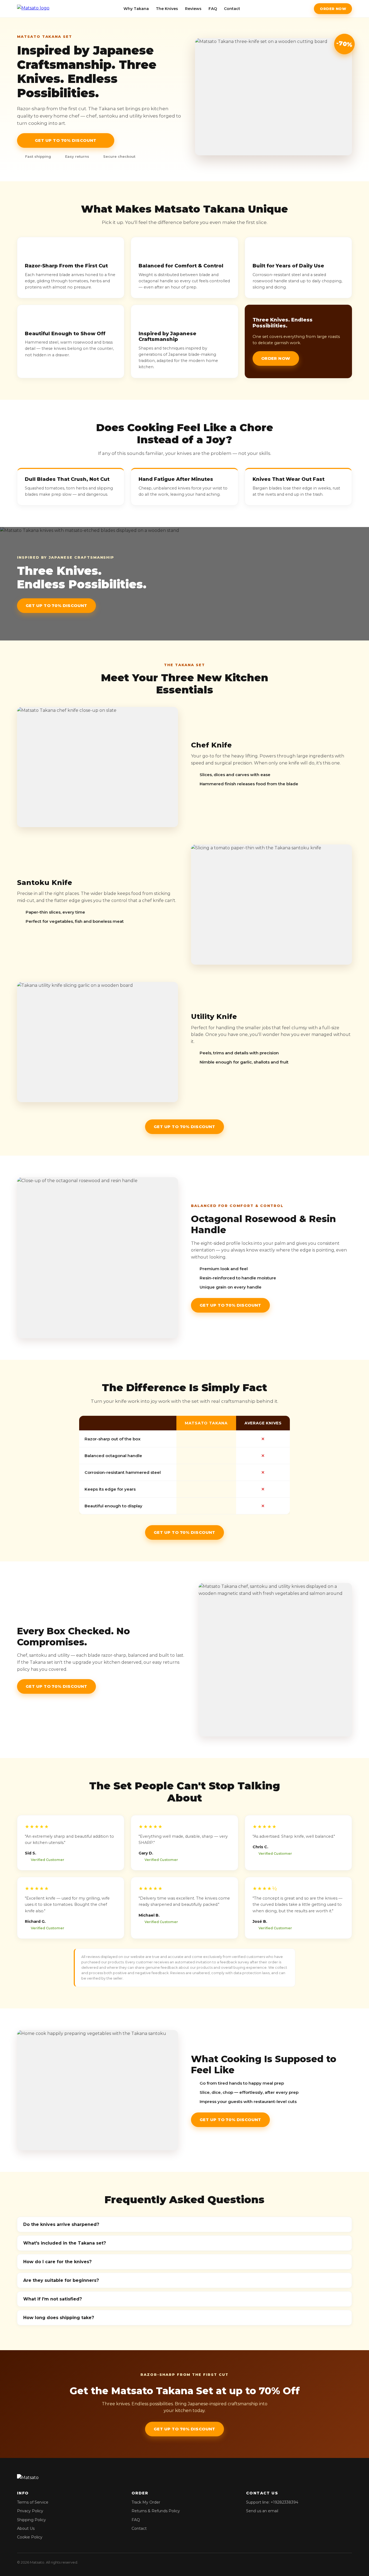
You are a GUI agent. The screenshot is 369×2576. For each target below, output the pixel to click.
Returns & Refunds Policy (156, 2511)
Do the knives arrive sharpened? (61, 2224)
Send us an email (262, 2511)
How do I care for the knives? (57, 2262)
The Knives (167, 9)
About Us (26, 2528)
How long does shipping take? (59, 2318)
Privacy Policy (30, 2511)
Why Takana (136, 9)
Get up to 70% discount (66, 140)
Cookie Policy (30, 2537)
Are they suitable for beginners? (61, 2280)
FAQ (213, 9)
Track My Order (146, 2502)
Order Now (333, 9)
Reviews (193, 9)
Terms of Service (33, 2502)
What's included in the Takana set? (65, 2243)
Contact (232, 9)
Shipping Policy (31, 2520)
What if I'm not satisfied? (53, 2299)
